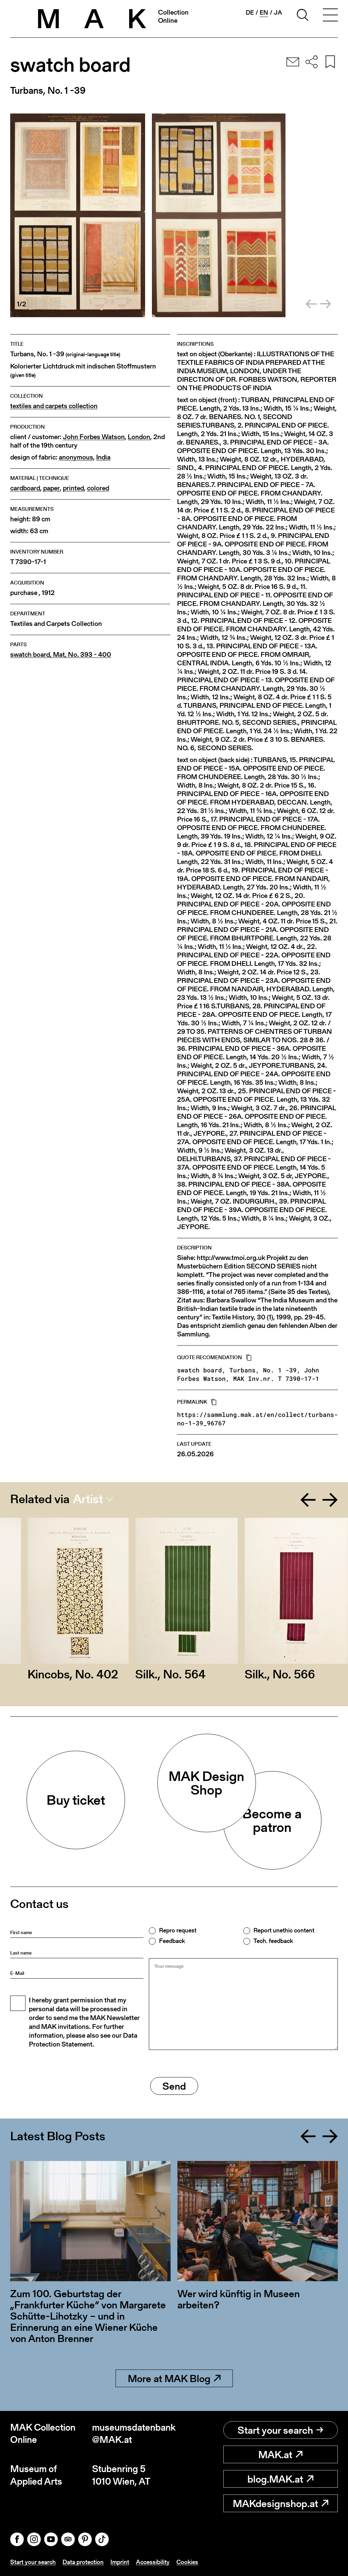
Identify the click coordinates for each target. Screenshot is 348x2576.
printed (73, 488)
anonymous (76, 457)
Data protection (83, 2562)
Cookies (187, 2562)
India (103, 457)
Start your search (275, 2430)
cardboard (25, 488)
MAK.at (275, 2454)
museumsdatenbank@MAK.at (133, 2434)
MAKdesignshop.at (275, 2503)
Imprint (120, 2562)
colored (98, 488)
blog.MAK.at (275, 2479)
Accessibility (153, 2562)
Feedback (172, 1941)
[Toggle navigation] (330, 16)
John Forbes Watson (94, 437)
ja (278, 13)
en (264, 13)
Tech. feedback (273, 1941)
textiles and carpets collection (54, 406)
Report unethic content (284, 1930)
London (139, 437)
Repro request (178, 1930)
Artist (88, 1499)
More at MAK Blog (169, 2378)
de (250, 13)
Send (174, 2086)
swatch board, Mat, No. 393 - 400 (61, 655)
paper (51, 488)
